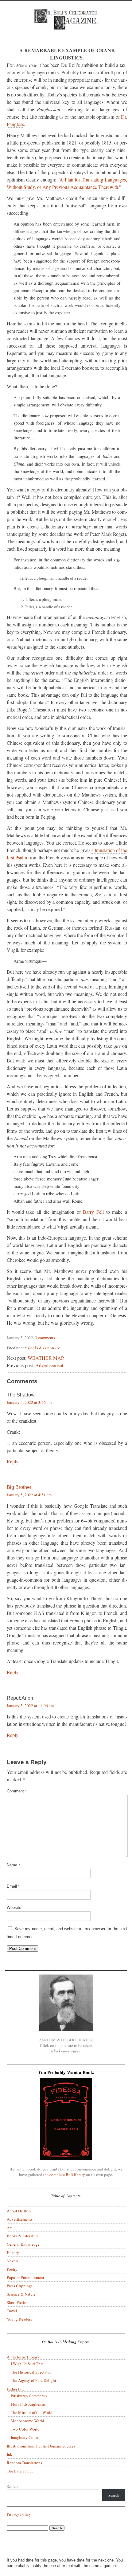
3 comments (45, 1338)
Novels (13, 2261)
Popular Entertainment (25, 2277)
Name (13, 1865)
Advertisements (20, 2219)
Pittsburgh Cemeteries (29, 2396)
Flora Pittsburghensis (28, 2404)
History (13, 2252)
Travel (12, 2311)
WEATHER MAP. (46, 1358)
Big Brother (19, 1487)
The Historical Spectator (31, 2372)
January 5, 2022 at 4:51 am (29, 1495)
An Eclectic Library (23, 2357)
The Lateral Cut (20, 2471)
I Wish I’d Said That (27, 2364)
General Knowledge (23, 2244)
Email (13, 1886)
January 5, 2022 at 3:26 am (29, 1402)
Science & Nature (21, 2294)
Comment (17, 1791)
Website (14, 1908)
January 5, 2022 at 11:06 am (30, 1706)
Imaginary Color (24, 2437)
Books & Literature (44, 1348)
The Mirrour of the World (32, 2412)
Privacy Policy (19, 2514)
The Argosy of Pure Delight (33, 2380)
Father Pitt (15, 2389)
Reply (13, 1461)
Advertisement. (50, 1365)
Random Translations (24, 2463)
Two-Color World (25, 2429)
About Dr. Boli (19, 2211)
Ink (10, 2454)
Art (9, 2228)
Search (12, 2486)
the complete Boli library (64, 2175)
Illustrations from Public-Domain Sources (41, 2446)
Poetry (12, 2269)
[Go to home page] (66, 24)
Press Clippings (20, 2286)
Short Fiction (18, 2302)
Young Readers (19, 2319)
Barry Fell (93, 1212)
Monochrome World (27, 2421)
